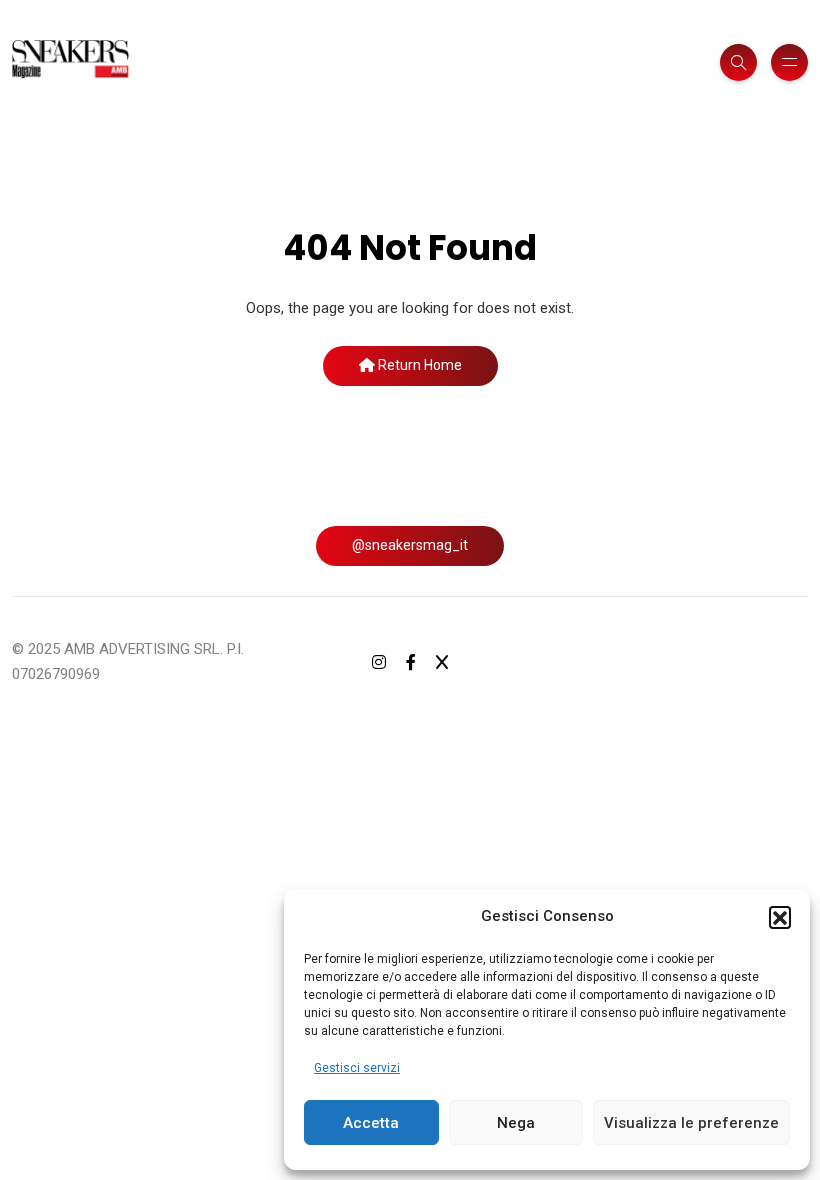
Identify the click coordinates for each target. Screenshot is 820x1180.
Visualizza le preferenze (691, 1123)
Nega (516, 1123)
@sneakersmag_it (410, 545)
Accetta (371, 1123)
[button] (780, 917)
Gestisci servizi (357, 1068)
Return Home (418, 365)
